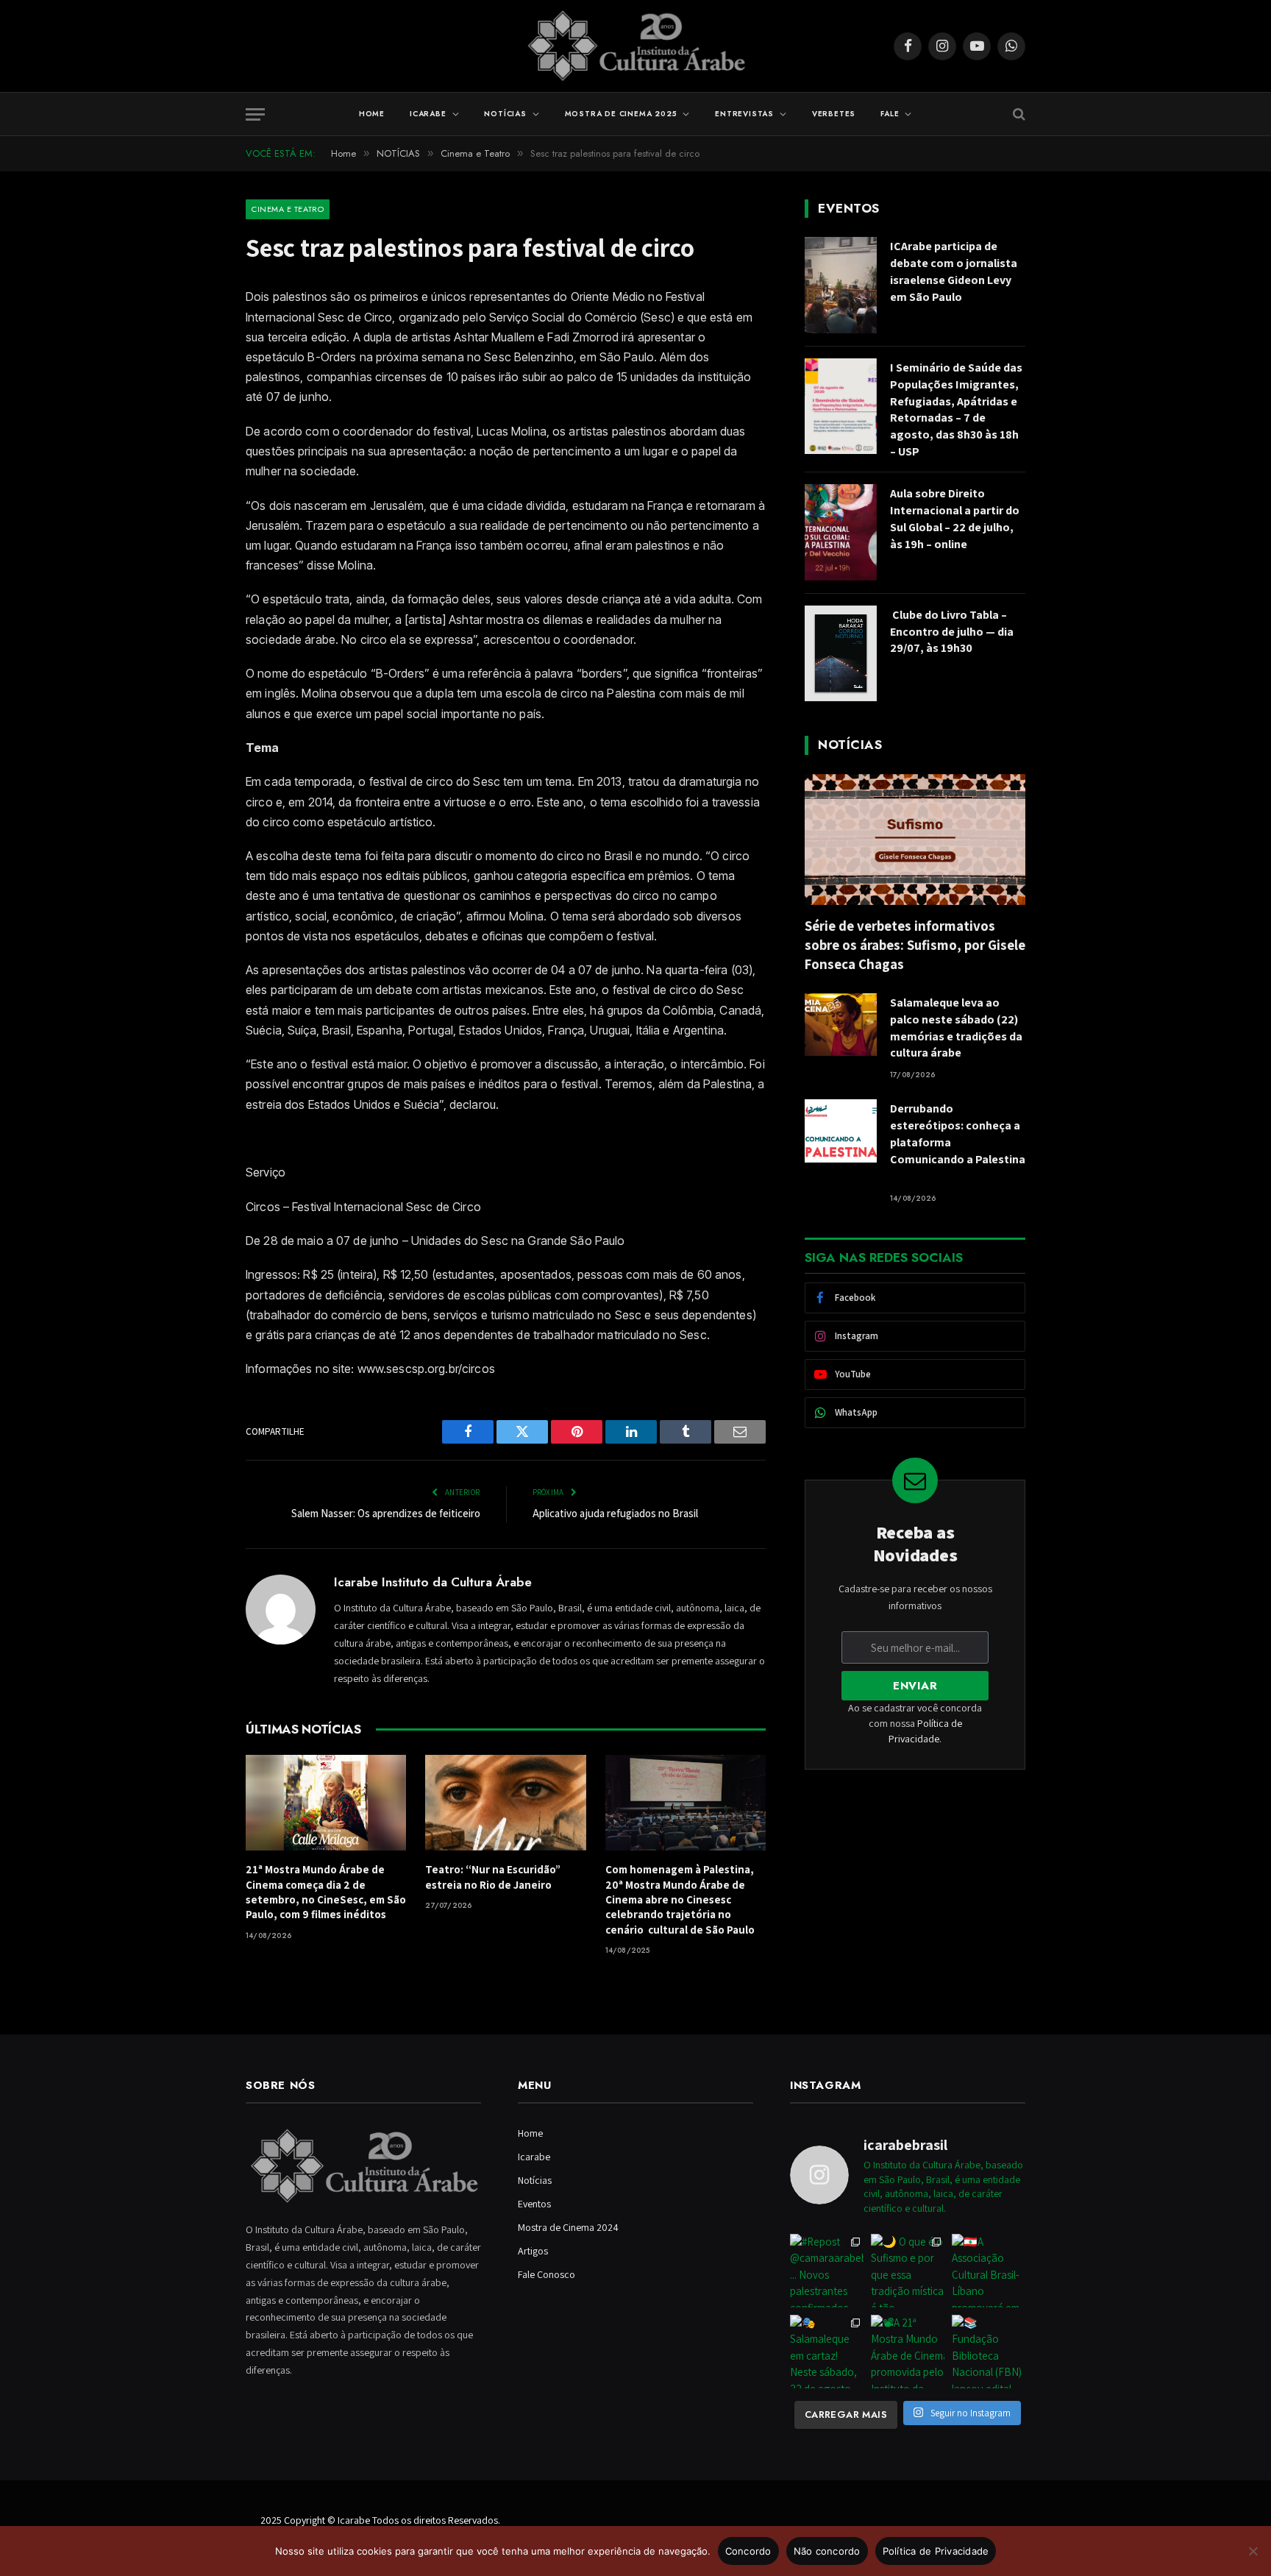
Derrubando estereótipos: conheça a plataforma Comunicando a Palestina (958, 1142)
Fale (890, 114)
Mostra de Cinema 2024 (568, 2227)
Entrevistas (744, 114)
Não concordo (827, 2551)
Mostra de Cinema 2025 (621, 114)
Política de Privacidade (936, 2551)
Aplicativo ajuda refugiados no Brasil (615, 1513)
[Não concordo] (1253, 2551)
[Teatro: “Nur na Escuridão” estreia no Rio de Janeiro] (505, 1803)
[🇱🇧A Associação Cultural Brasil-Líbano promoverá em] (989, 2271)
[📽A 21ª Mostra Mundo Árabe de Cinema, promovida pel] (908, 2352)
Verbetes (834, 114)
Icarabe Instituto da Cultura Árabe (433, 1582)
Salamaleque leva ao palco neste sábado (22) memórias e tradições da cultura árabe (956, 1028)
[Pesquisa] (1018, 114)
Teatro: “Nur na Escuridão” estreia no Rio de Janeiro (493, 1877)
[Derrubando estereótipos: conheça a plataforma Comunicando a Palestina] (841, 1131)
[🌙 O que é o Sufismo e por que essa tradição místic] (908, 2271)
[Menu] (255, 114)
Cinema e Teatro (288, 209)
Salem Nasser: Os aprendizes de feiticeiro (386, 1513)
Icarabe (428, 114)
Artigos (533, 2251)
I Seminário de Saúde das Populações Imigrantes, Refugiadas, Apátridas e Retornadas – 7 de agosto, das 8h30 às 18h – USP (956, 409)
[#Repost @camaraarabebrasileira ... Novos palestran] (827, 2271)
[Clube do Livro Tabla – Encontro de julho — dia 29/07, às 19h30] (841, 654)
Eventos (534, 2204)
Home (372, 114)
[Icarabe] (636, 46)
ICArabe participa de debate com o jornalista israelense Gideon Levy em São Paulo (954, 272)
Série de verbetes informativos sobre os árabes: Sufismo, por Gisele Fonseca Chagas (915, 945)
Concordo (748, 2551)
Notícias (505, 114)
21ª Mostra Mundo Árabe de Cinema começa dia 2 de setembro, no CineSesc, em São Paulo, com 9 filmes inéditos (326, 1892)
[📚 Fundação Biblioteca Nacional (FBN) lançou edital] (989, 2352)
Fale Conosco (547, 2274)
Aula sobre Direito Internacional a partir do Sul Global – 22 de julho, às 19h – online (955, 519)
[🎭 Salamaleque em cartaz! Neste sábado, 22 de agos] (827, 2352)
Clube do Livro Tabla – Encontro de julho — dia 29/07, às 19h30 (952, 632)
